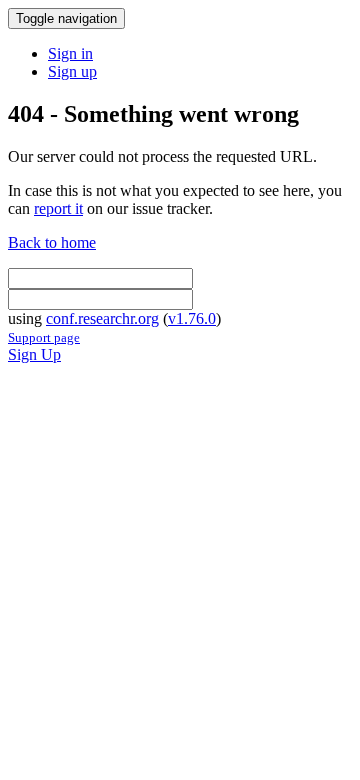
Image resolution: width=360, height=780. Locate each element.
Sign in (70, 53)
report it (58, 208)
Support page (44, 337)
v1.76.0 (192, 318)
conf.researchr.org (102, 318)
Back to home (52, 242)
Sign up (72, 71)
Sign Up (34, 354)
